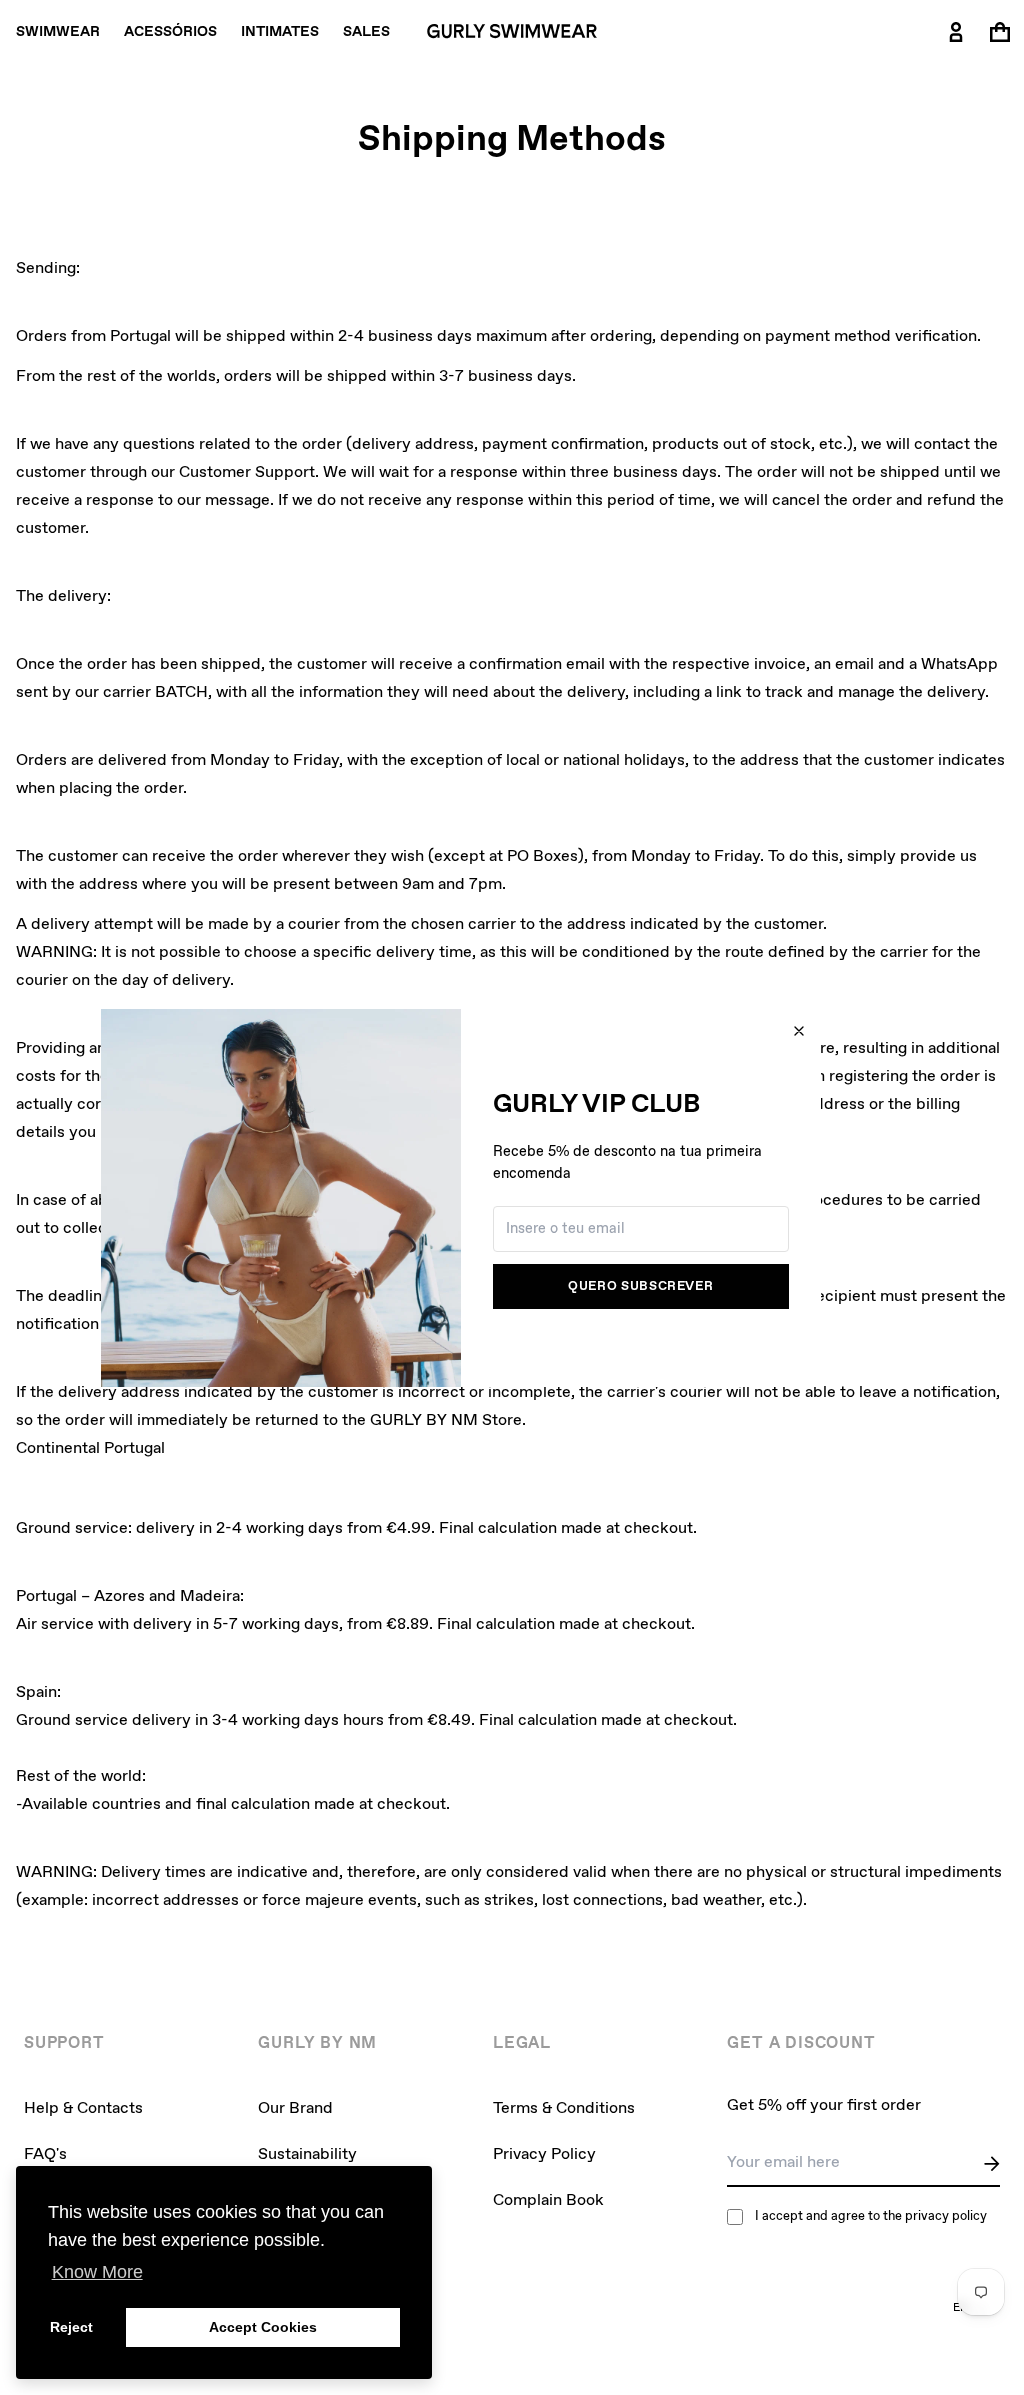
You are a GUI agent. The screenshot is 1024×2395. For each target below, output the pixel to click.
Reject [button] (71, 2327)
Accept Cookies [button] (263, 2327)
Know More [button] (97, 2272)
